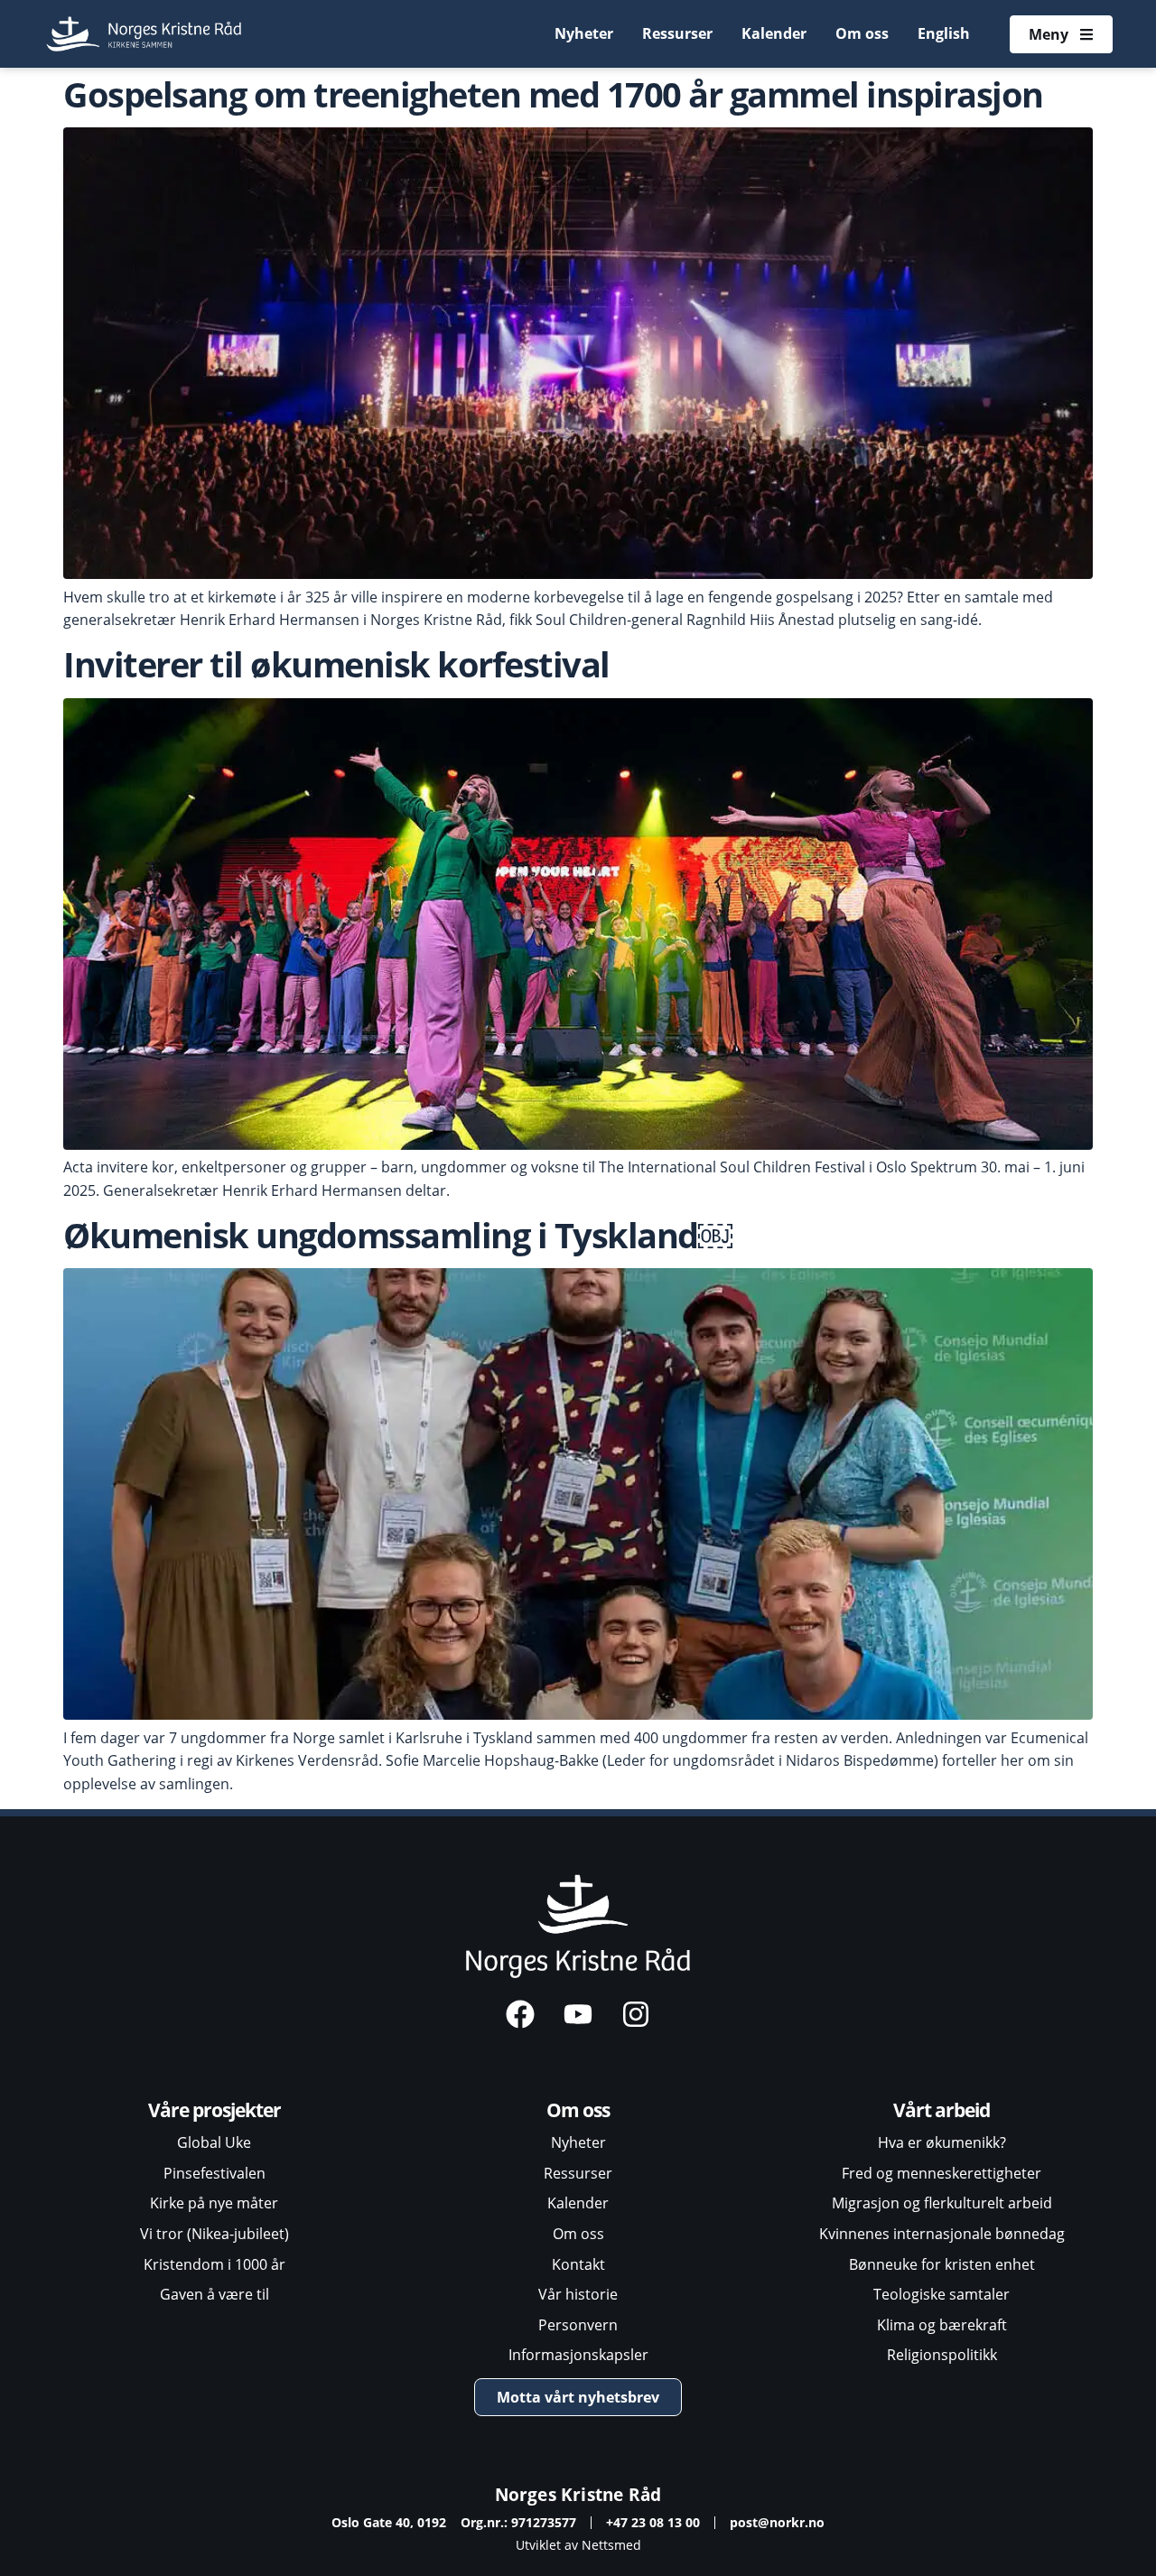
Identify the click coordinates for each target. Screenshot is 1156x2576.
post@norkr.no (777, 2522)
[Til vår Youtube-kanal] (578, 2014)
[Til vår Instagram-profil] (636, 2014)
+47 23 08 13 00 (653, 2522)
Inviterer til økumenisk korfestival (336, 664)
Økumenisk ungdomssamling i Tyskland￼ (398, 1235)
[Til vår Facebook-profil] (520, 2014)
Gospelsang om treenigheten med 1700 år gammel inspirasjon (553, 94)
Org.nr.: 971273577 (518, 2522)
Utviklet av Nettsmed (578, 2545)
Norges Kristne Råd (578, 2494)
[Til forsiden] (145, 34)
